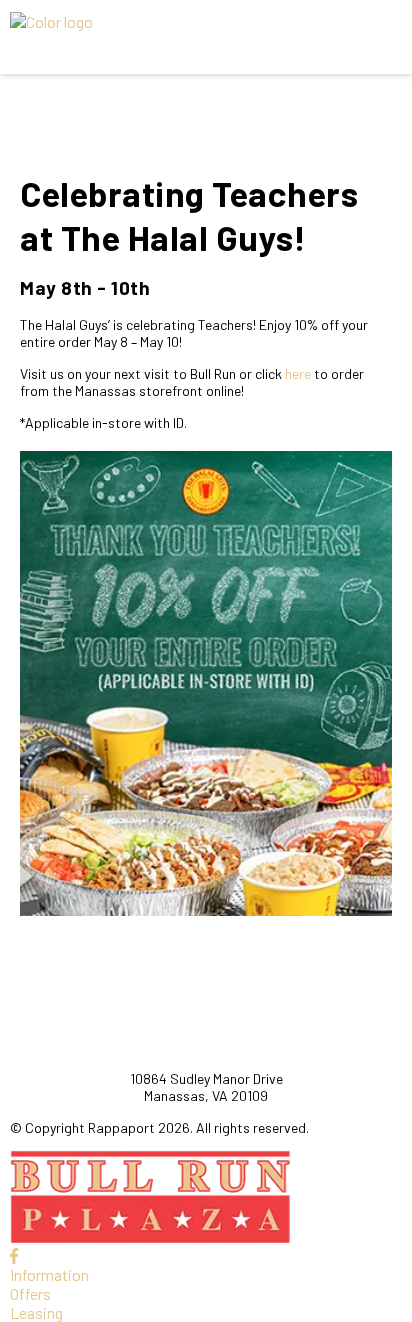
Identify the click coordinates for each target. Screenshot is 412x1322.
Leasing (36, 1312)
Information (49, 1274)
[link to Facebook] (14, 1255)
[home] (156, 37)
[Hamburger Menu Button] (367, 37)
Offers (30, 1293)
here (298, 373)
